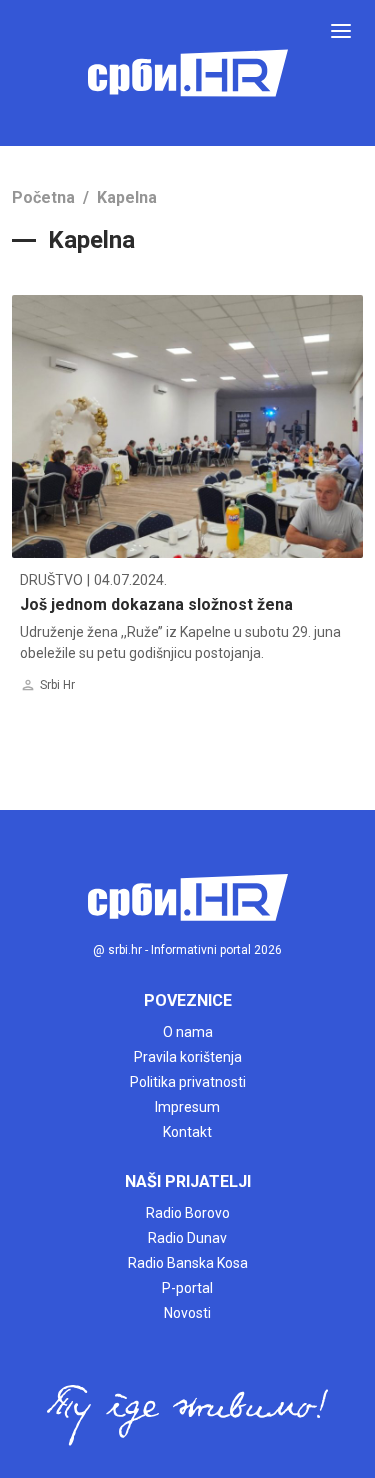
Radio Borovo (188, 1213)
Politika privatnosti (188, 1082)
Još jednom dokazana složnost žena (156, 604)
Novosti (187, 1313)
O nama (188, 1032)
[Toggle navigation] (341, 31)
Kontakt (187, 1132)
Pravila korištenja (188, 1057)
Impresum (187, 1107)
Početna (43, 197)
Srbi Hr (57, 685)
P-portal (187, 1288)
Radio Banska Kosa (188, 1263)
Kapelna (127, 197)
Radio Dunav (187, 1238)
